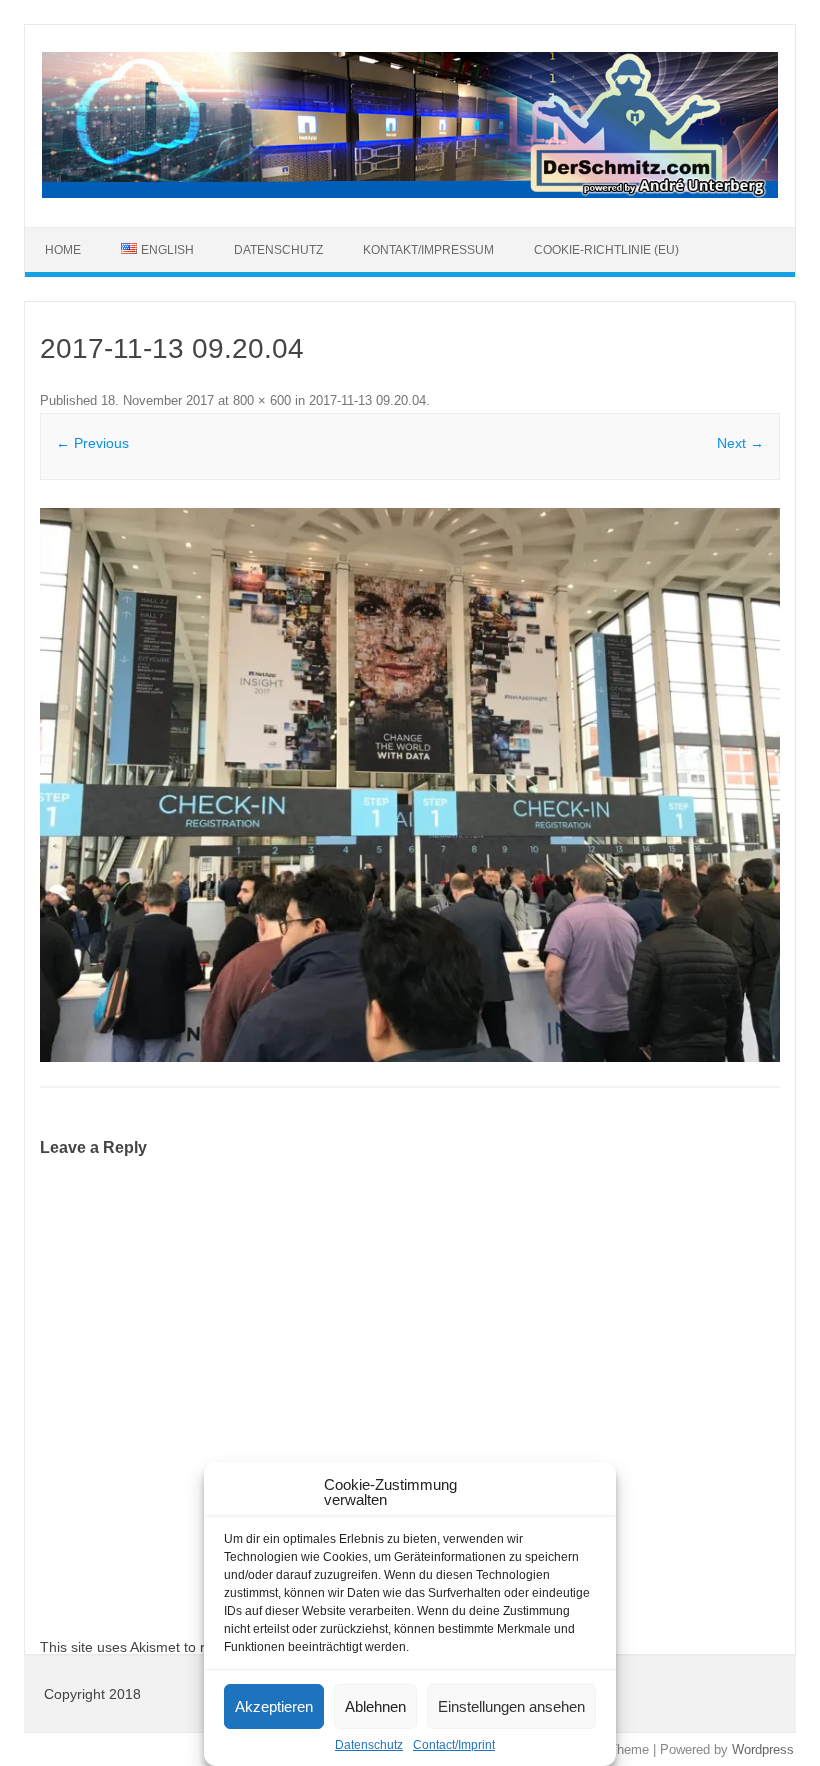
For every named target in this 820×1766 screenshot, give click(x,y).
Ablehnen (375, 1706)
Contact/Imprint (454, 1745)
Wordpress (763, 1749)
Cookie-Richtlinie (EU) (606, 250)
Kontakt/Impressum (428, 250)
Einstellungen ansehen (511, 1706)
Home (63, 250)
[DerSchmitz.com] (410, 193)
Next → (740, 443)
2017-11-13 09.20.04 (367, 400)
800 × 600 (262, 400)
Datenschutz (369, 1745)
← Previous (92, 443)
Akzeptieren (274, 1706)
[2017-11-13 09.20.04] (409, 785)
